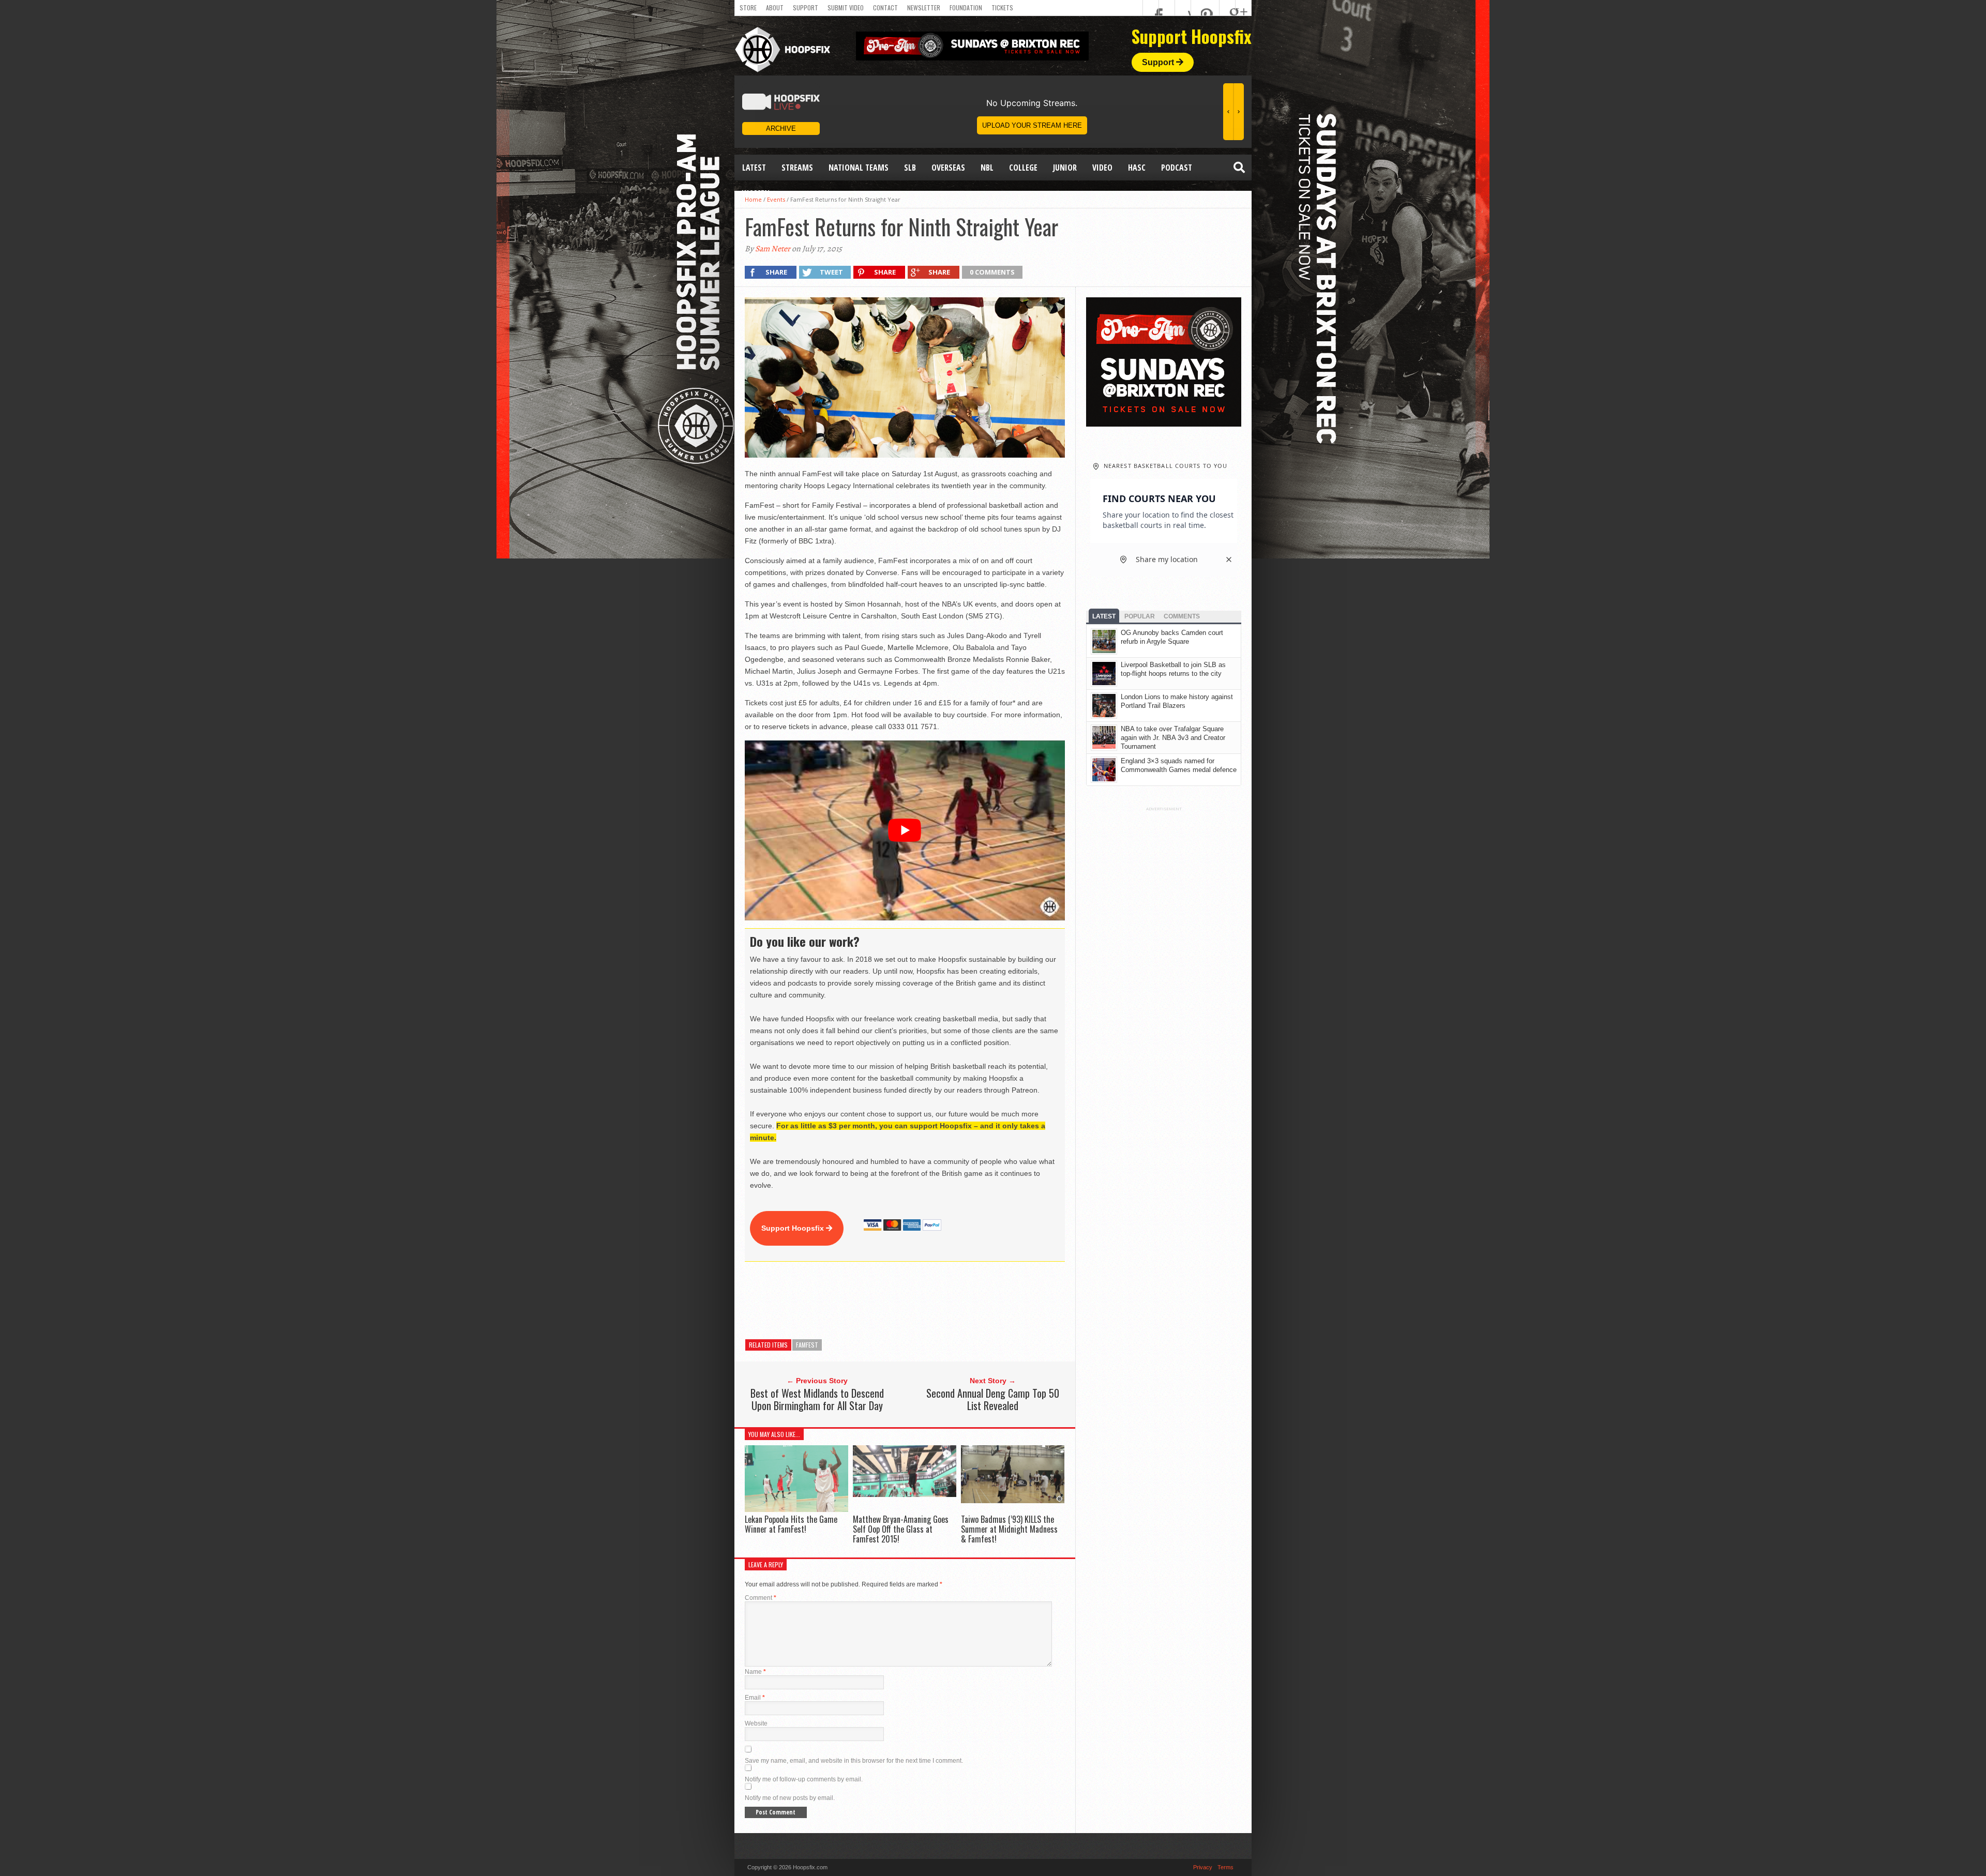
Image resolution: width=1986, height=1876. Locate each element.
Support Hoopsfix (794, 1228)
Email (755, 1698)
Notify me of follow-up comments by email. (804, 1779)
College (1023, 168)
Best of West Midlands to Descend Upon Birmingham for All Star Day (817, 1399)
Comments (1182, 616)
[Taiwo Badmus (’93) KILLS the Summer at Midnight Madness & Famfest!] (1013, 1500)
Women (756, 193)
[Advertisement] (933, 1300)
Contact (885, 7)
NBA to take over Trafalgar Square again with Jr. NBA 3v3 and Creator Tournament (1173, 738)
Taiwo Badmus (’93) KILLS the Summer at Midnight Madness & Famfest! (1009, 1529)
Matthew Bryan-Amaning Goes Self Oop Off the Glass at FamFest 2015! (901, 1529)
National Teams (859, 168)
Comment (761, 1598)
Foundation (966, 7)
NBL (987, 168)
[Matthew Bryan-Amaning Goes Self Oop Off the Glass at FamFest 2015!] (905, 1494)
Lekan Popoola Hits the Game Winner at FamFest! (791, 1524)
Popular (1140, 616)
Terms (1225, 1867)
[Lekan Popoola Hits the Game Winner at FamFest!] (796, 1509)
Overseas (948, 168)
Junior (1065, 168)
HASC (1137, 168)
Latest (754, 168)
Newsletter (924, 7)
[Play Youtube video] (905, 830)
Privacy (1203, 1867)
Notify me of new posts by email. (790, 1798)
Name (755, 1672)
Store (748, 7)
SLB (910, 168)
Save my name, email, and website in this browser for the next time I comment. (854, 1761)
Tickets (1002, 7)
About (775, 7)
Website (756, 1723)
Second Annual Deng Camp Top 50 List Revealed (993, 1399)
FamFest (807, 1345)
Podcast (1177, 168)
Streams (797, 168)
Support (806, 7)
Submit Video (846, 7)
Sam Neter (773, 249)
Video (1102, 168)
